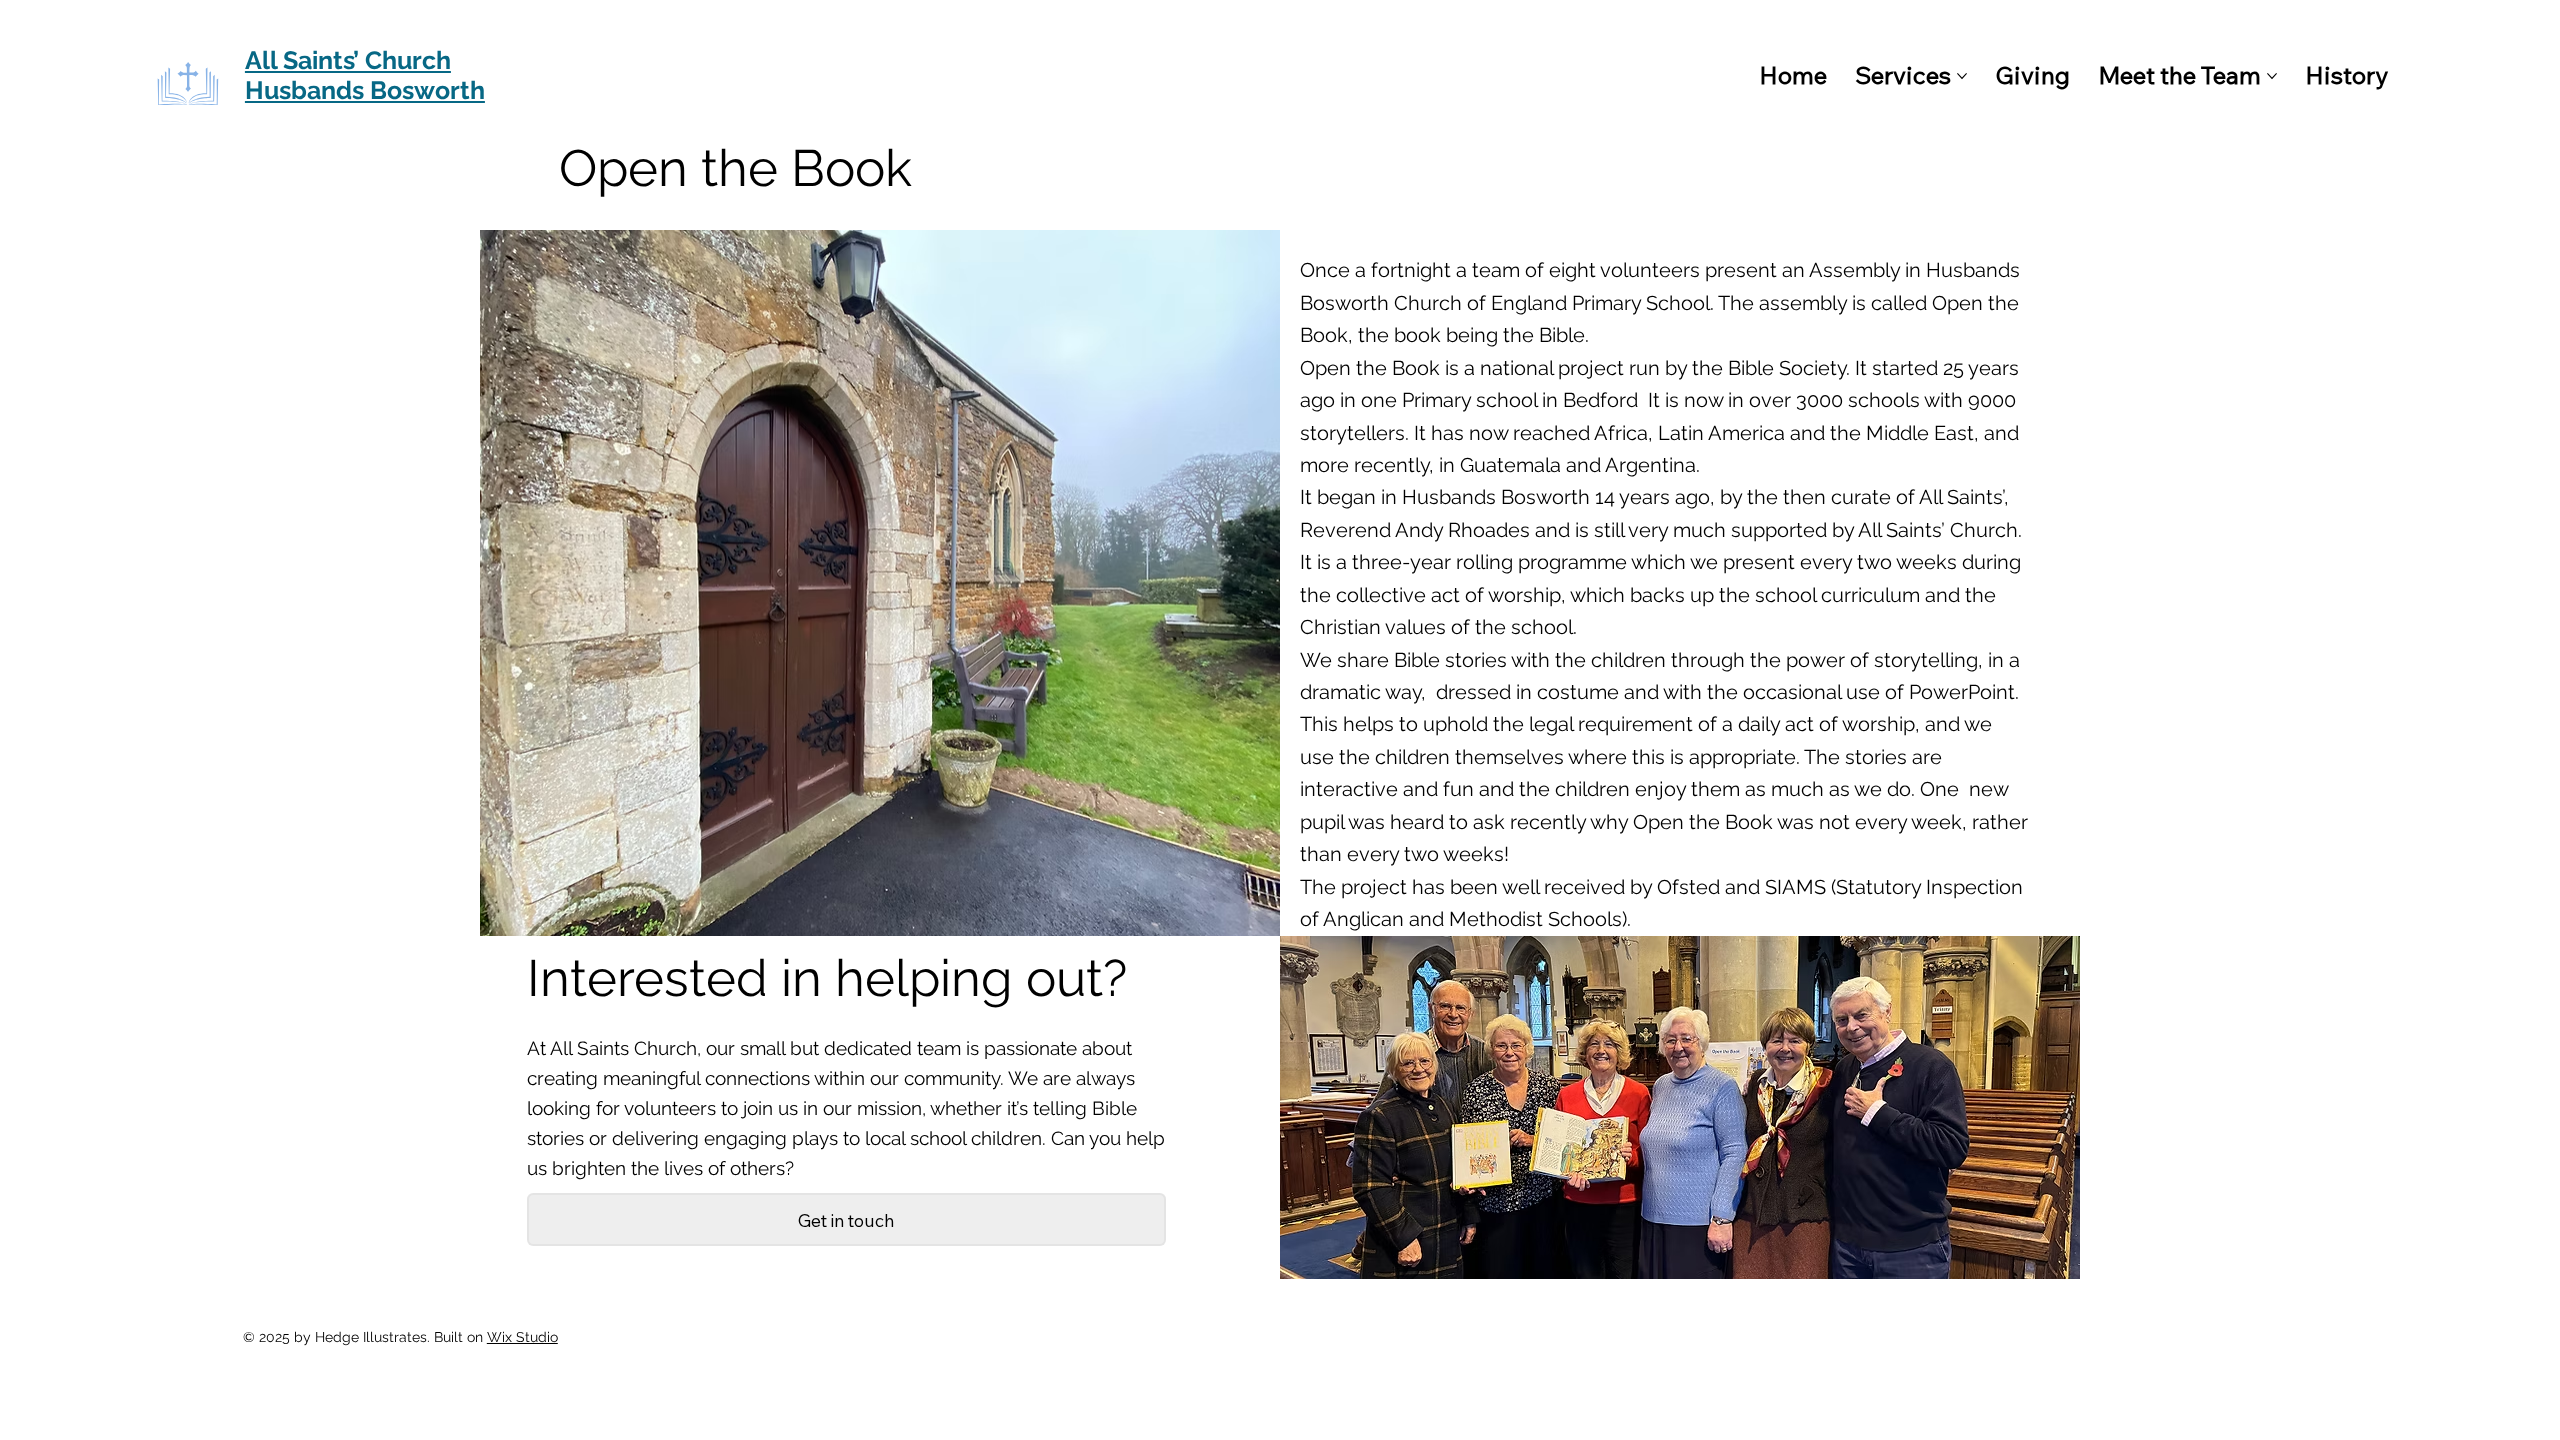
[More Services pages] (1962, 76)
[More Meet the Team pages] (2272, 76)
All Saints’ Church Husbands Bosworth (365, 75)
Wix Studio (522, 1337)
